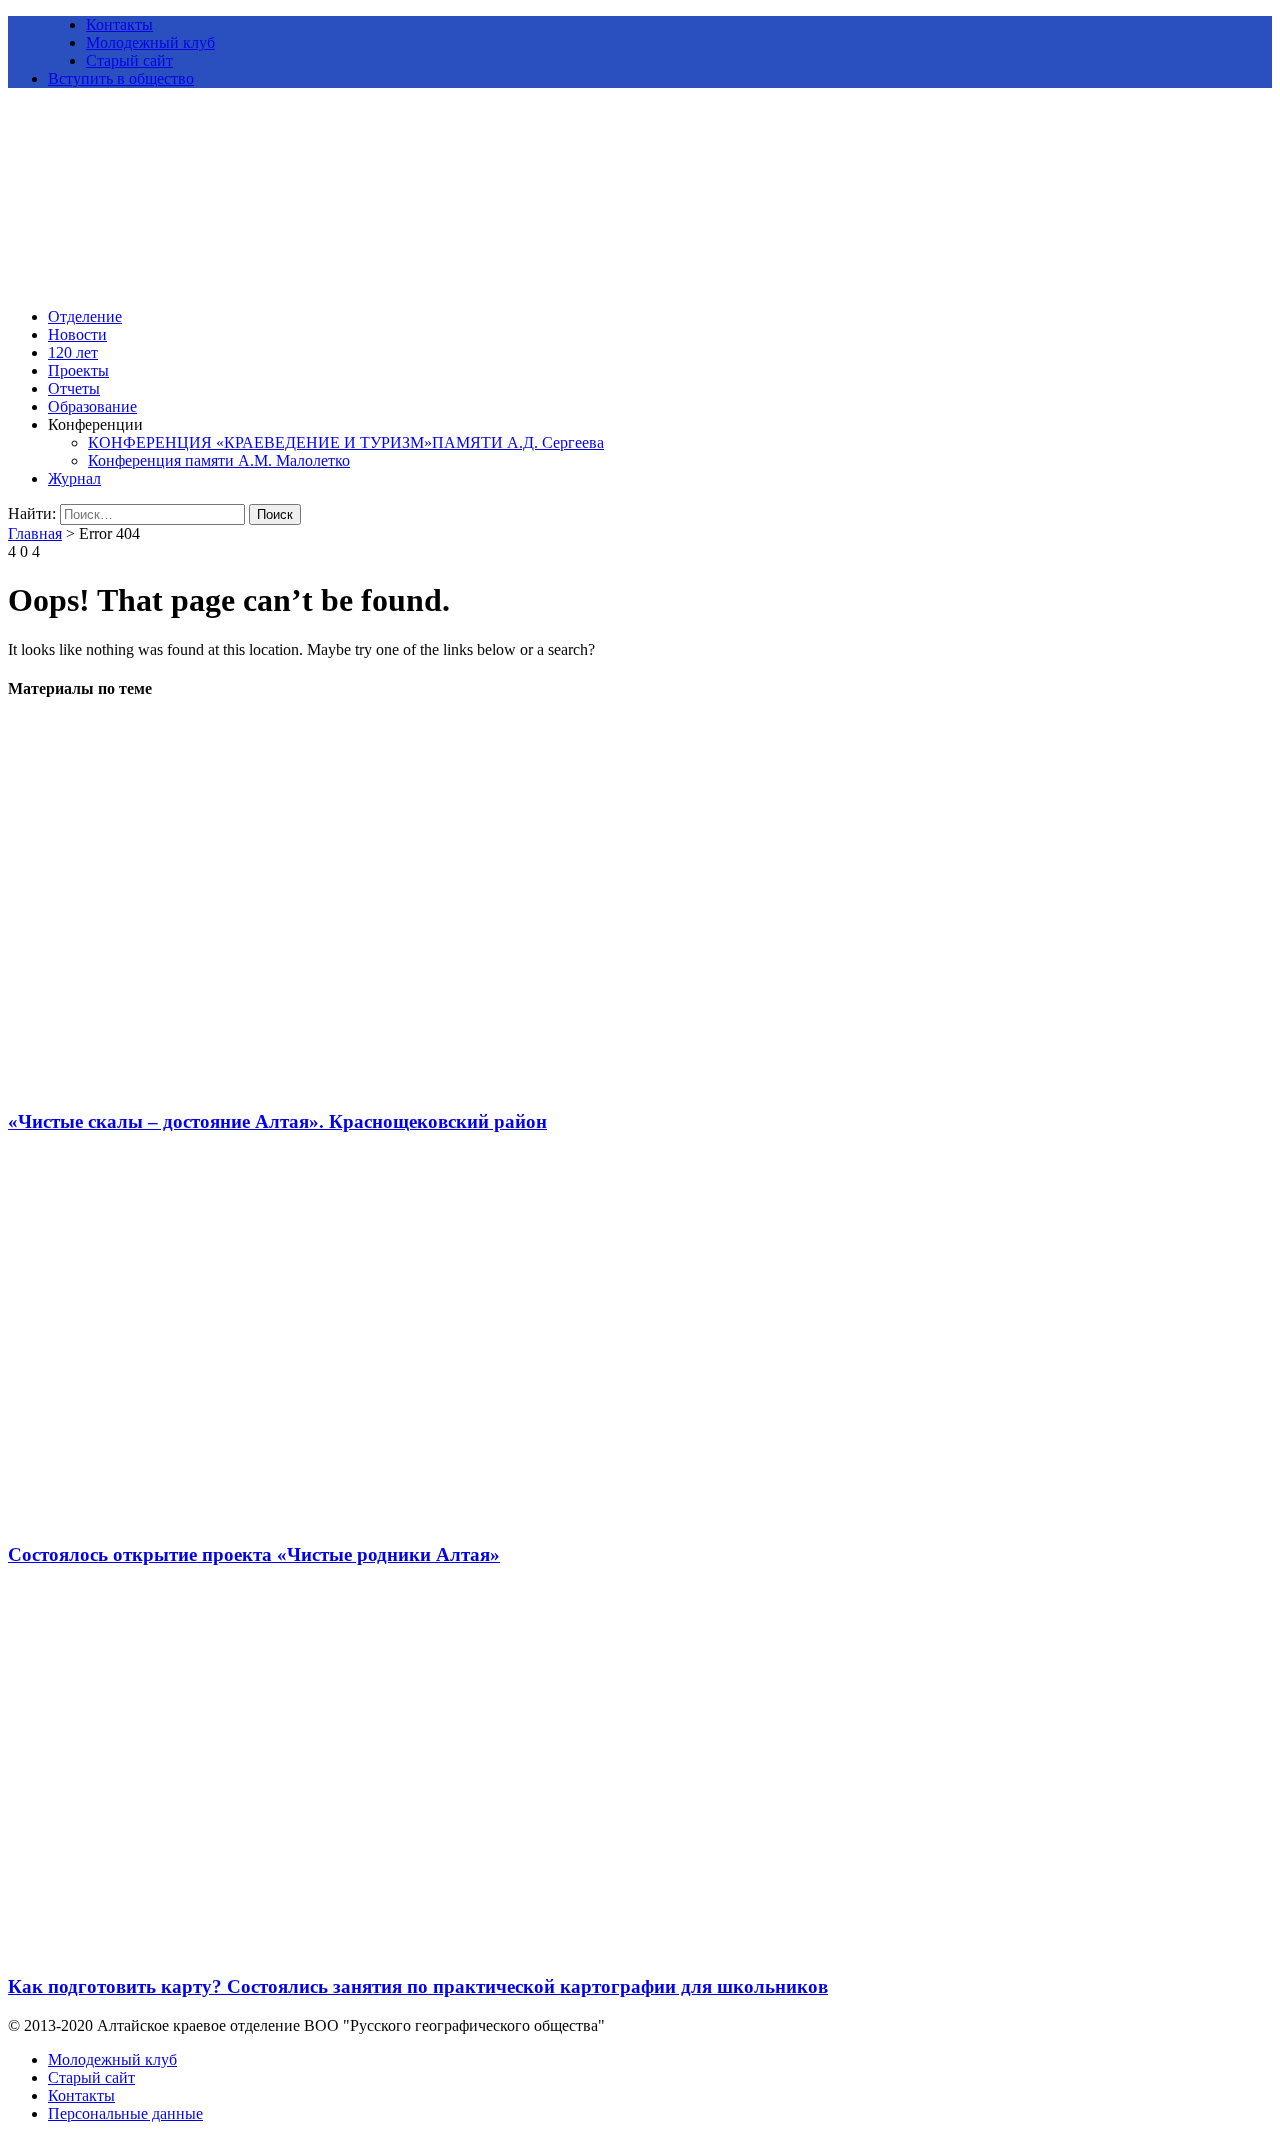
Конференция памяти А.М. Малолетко (219, 460)
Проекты (78, 370)
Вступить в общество (121, 78)
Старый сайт (129, 60)
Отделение (85, 316)
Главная (35, 533)
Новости (77, 334)
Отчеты (74, 388)
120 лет (73, 352)
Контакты (119, 24)
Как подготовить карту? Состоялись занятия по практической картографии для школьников (418, 1986)
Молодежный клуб (150, 42)
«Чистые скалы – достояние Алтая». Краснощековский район (277, 1121)
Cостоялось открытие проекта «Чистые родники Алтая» (254, 1554)
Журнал (74, 478)
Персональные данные (125, 2113)
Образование (92, 406)
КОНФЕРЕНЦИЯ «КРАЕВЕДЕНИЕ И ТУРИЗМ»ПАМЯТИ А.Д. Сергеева (346, 442)
